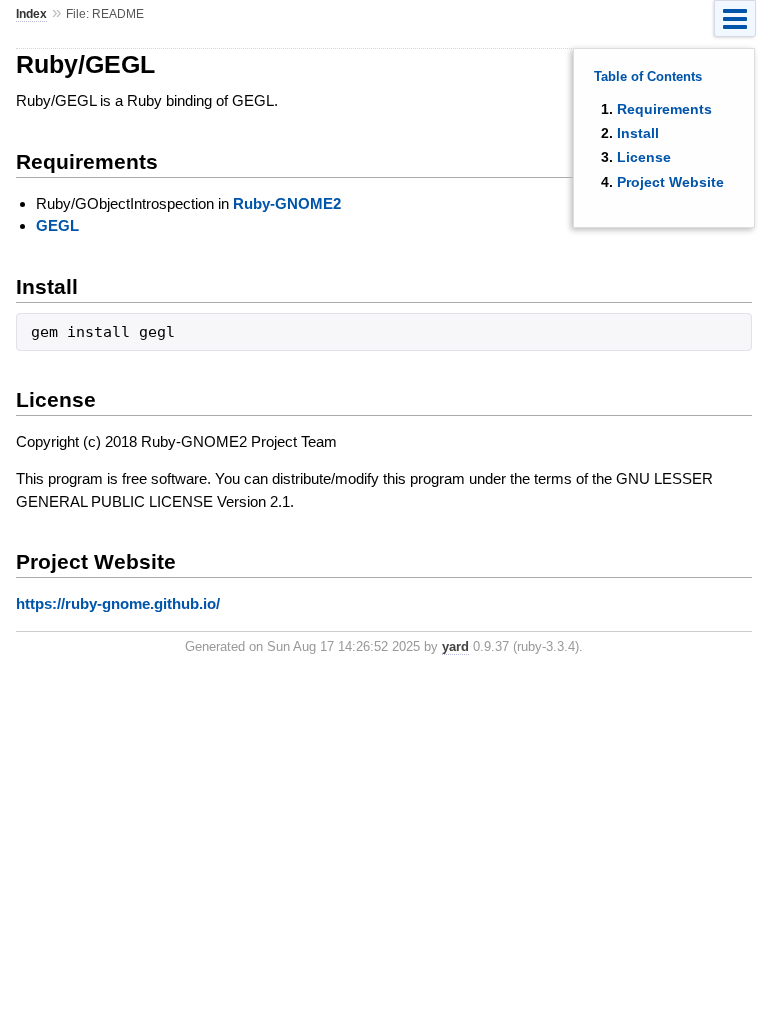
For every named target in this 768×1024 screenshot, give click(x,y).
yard (455, 646)
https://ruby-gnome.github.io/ (118, 603)
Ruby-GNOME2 (287, 203)
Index (31, 14)
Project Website (670, 182)
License (644, 157)
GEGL (57, 225)
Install (638, 133)
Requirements (664, 109)
